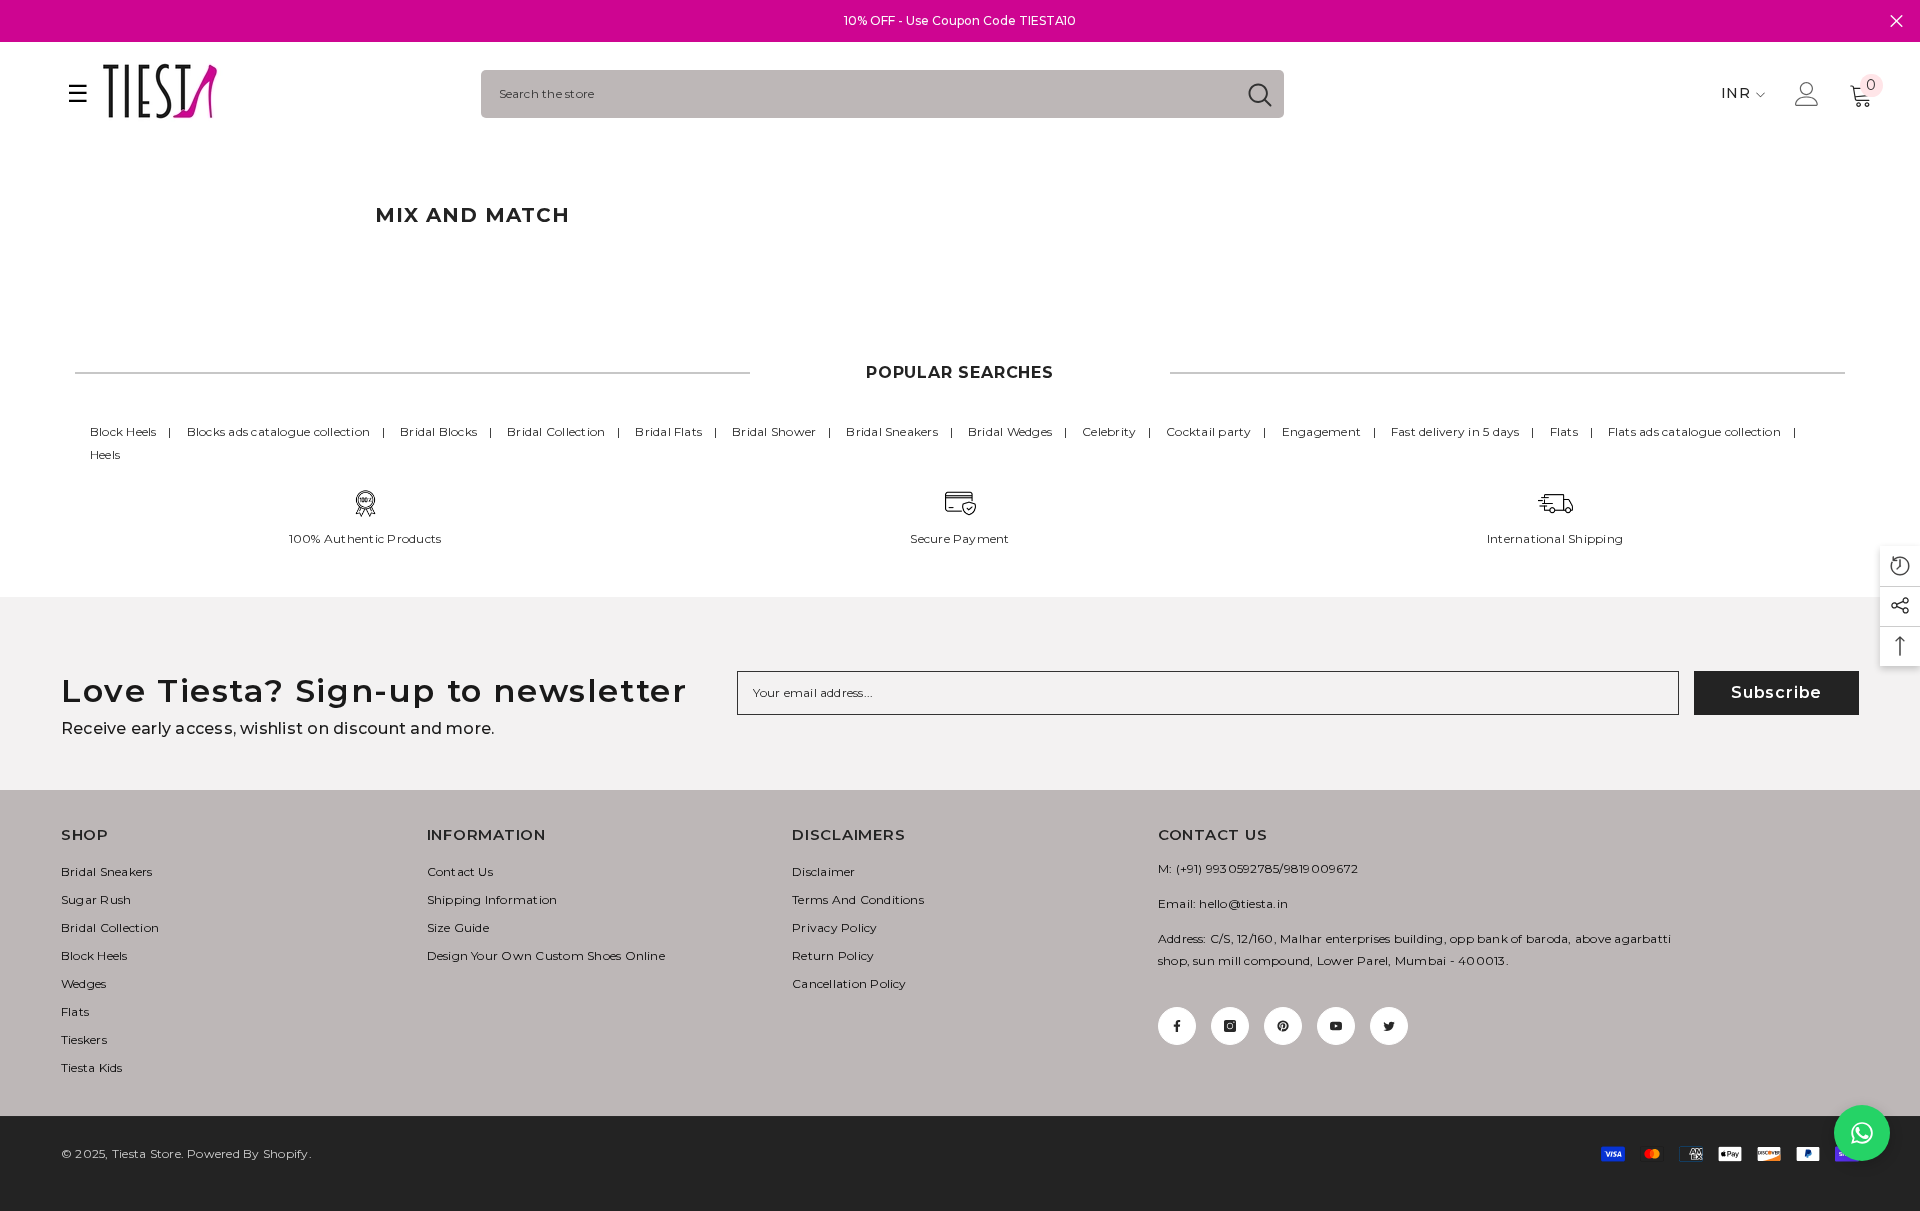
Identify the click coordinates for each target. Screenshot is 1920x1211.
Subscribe (1776, 692)
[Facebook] (1177, 1026)
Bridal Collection (556, 431)
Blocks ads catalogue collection (278, 431)
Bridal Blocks (438, 431)
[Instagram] (1230, 1026)
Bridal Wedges (1010, 431)
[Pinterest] (1283, 1026)
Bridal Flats (668, 431)
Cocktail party (1208, 431)
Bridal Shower (774, 431)
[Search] (882, 94)
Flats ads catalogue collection (1694, 431)
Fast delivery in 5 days (1455, 431)
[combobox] (858, 94)
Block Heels (123, 431)
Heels (105, 454)
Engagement (1321, 431)
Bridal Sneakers (892, 431)
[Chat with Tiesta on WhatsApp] (1862, 1133)
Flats (1564, 431)
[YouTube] (1336, 1026)
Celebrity (1109, 431)
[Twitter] (1389, 1026)
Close (1896, 21)
